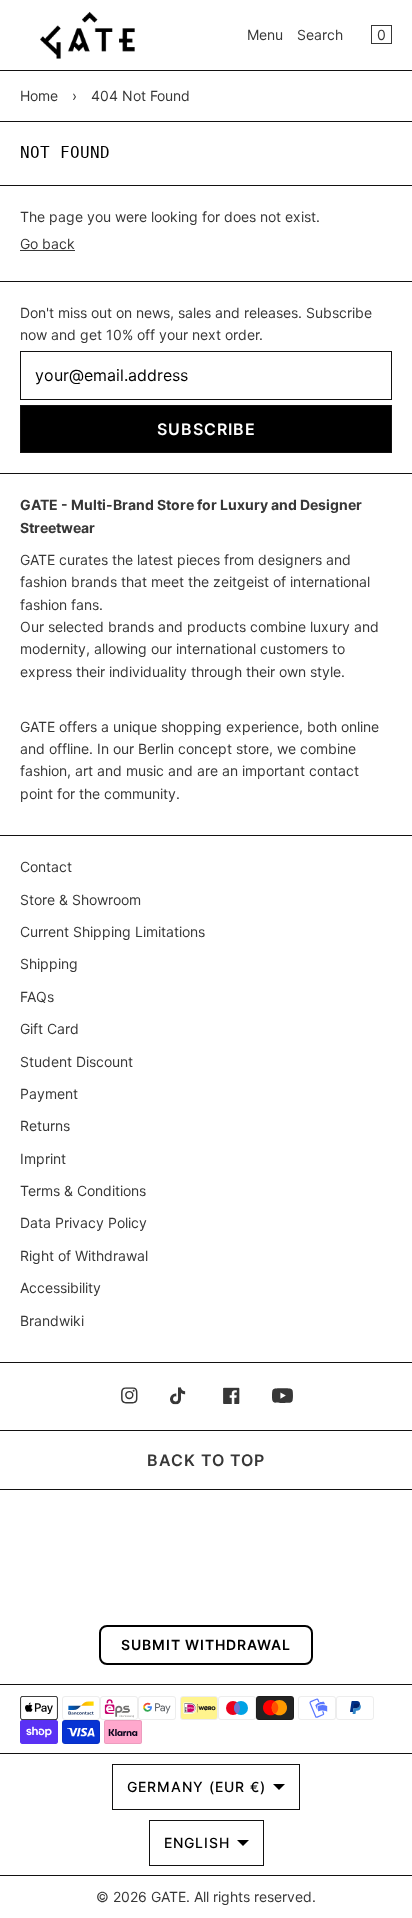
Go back (47, 243)
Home (39, 95)
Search (320, 34)
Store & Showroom (80, 899)
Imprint (43, 1158)
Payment (49, 1093)
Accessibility (60, 1287)
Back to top (206, 1460)
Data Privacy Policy (83, 1222)
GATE (168, 1896)
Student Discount (76, 1061)
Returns (45, 1125)
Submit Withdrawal (206, 1644)
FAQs (37, 996)
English (197, 1842)
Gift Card (49, 1028)
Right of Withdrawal (84, 1255)
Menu (265, 34)
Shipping (49, 963)
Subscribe (206, 429)
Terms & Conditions (83, 1190)
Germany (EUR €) (196, 1786)
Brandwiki (52, 1320)
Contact (46, 866)
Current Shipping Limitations (112, 931)
